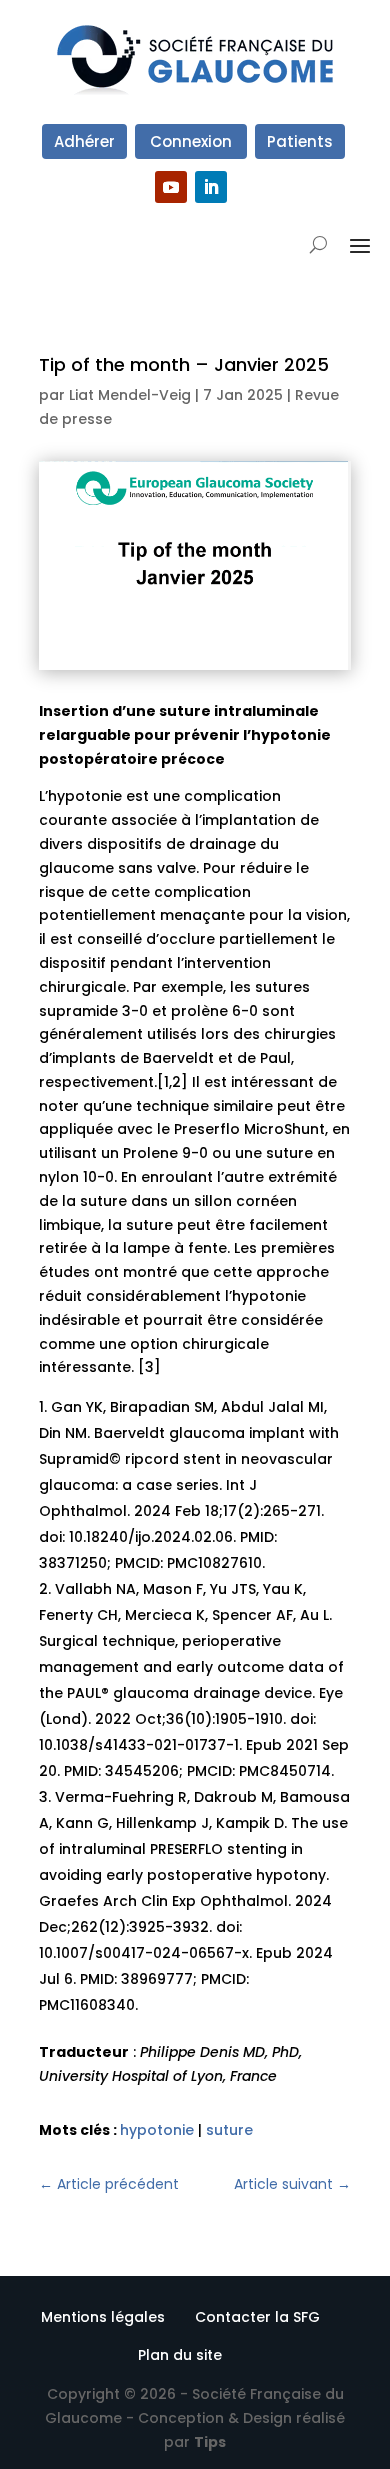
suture (229, 2130)
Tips (210, 2442)
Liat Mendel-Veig (130, 395)
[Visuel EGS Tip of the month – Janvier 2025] (195, 665)
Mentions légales (103, 2317)
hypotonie (157, 2130)
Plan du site (180, 2355)
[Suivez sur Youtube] (171, 187)
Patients (300, 141)
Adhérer (84, 141)
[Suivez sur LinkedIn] (211, 187)
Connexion (191, 141)
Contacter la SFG (257, 2317)
